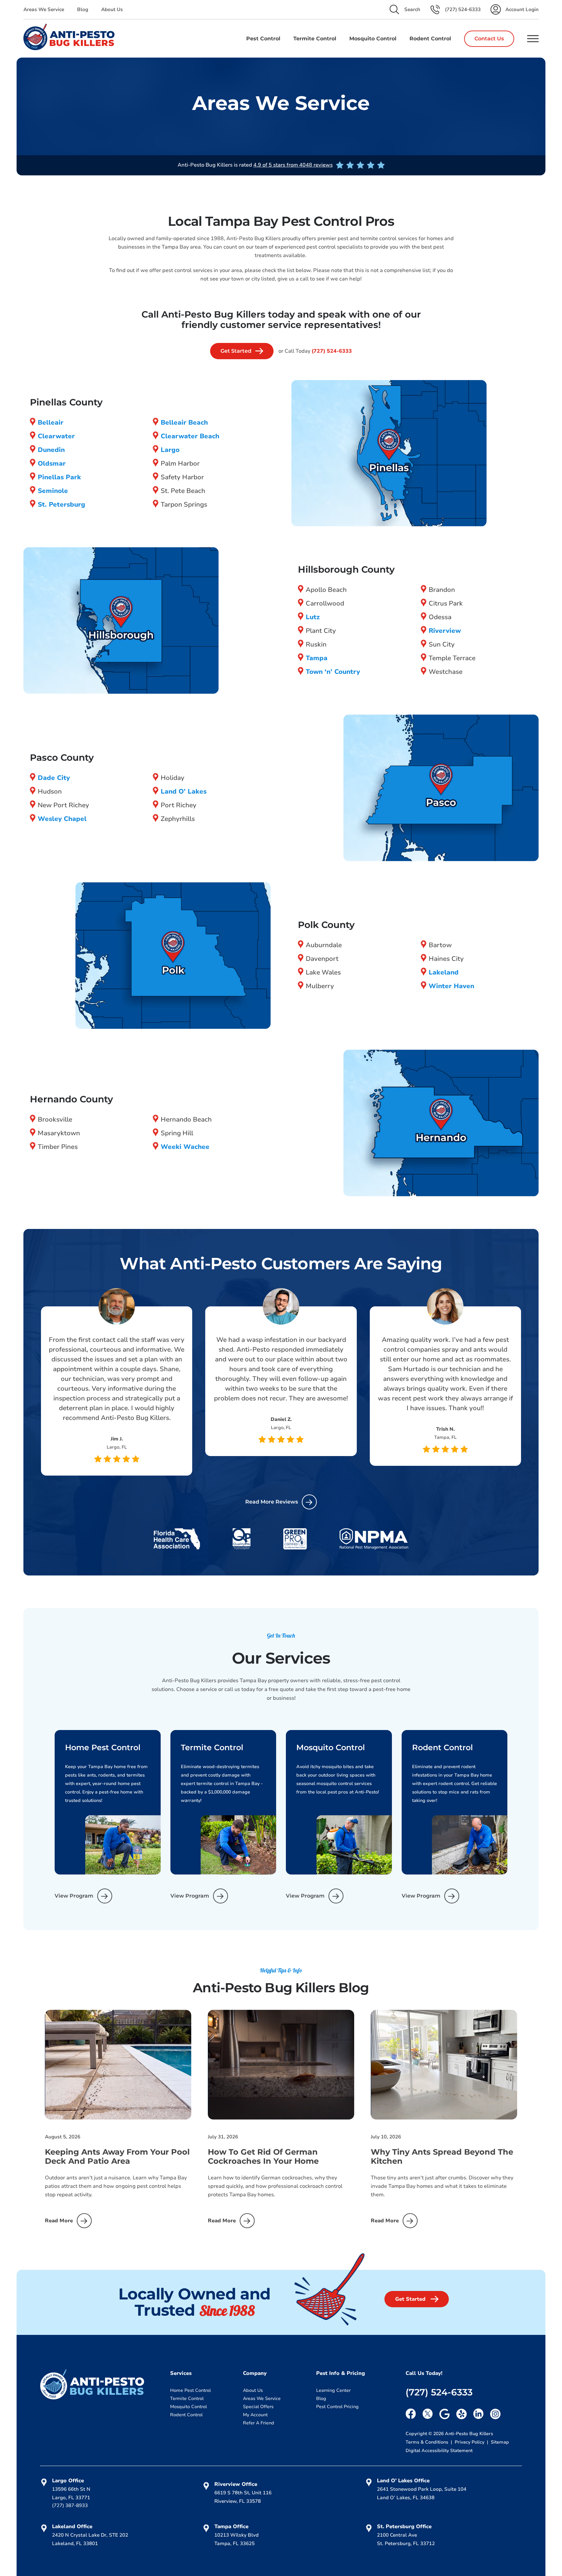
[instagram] (495, 2414)
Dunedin (51, 450)
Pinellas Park (59, 477)
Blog (83, 9)
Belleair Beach (184, 423)
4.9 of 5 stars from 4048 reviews (293, 165)
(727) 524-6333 (332, 351)
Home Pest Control (190, 2390)
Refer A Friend (259, 2423)
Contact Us (489, 39)
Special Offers (258, 2407)
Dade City (54, 778)
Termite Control (187, 2399)
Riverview (445, 631)
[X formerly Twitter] (428, 2414)
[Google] (445, 2414)
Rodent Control (186, 2415)
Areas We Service (44, 9)
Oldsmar (52, 463)
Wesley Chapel (62, 819)
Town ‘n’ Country (333, 672)
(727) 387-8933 (70, 2505)
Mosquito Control (188, 2407)
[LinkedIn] (478, 2414)
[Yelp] (462, 2414)
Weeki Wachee (185, 1147)
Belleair (51, 423)
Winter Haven (451, 986)
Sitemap (500, 2442)
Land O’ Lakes (184, 791)
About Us (112, 9)
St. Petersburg (61, 504)
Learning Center (333, 2390)
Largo (170, 450)
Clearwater (56, 436)
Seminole (53, 491)
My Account (255, 2415)
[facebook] (411, 2414)
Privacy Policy (470, 2442)
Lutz (313, 617)
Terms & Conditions (428, 2442)
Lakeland (444, 972)
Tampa (317, 658)
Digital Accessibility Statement (439, 2451)
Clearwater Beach (190, 436)
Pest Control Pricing (337, 2407)
